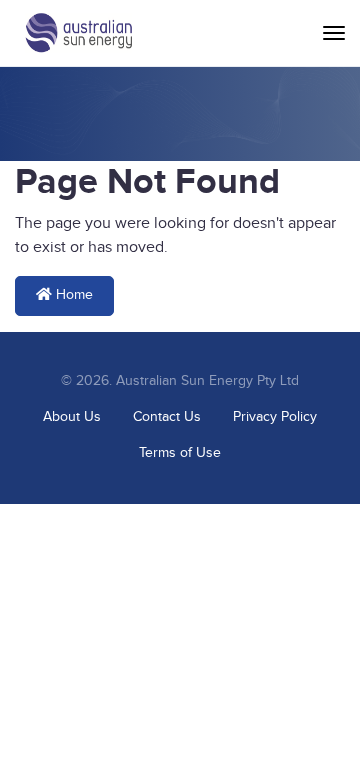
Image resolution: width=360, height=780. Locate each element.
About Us (72, 417)
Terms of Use (180, 453)
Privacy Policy (275, 417)
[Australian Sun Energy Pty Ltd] (78, 33)
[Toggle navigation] (334, 33)
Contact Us (167, 417)
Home (72, 295)
